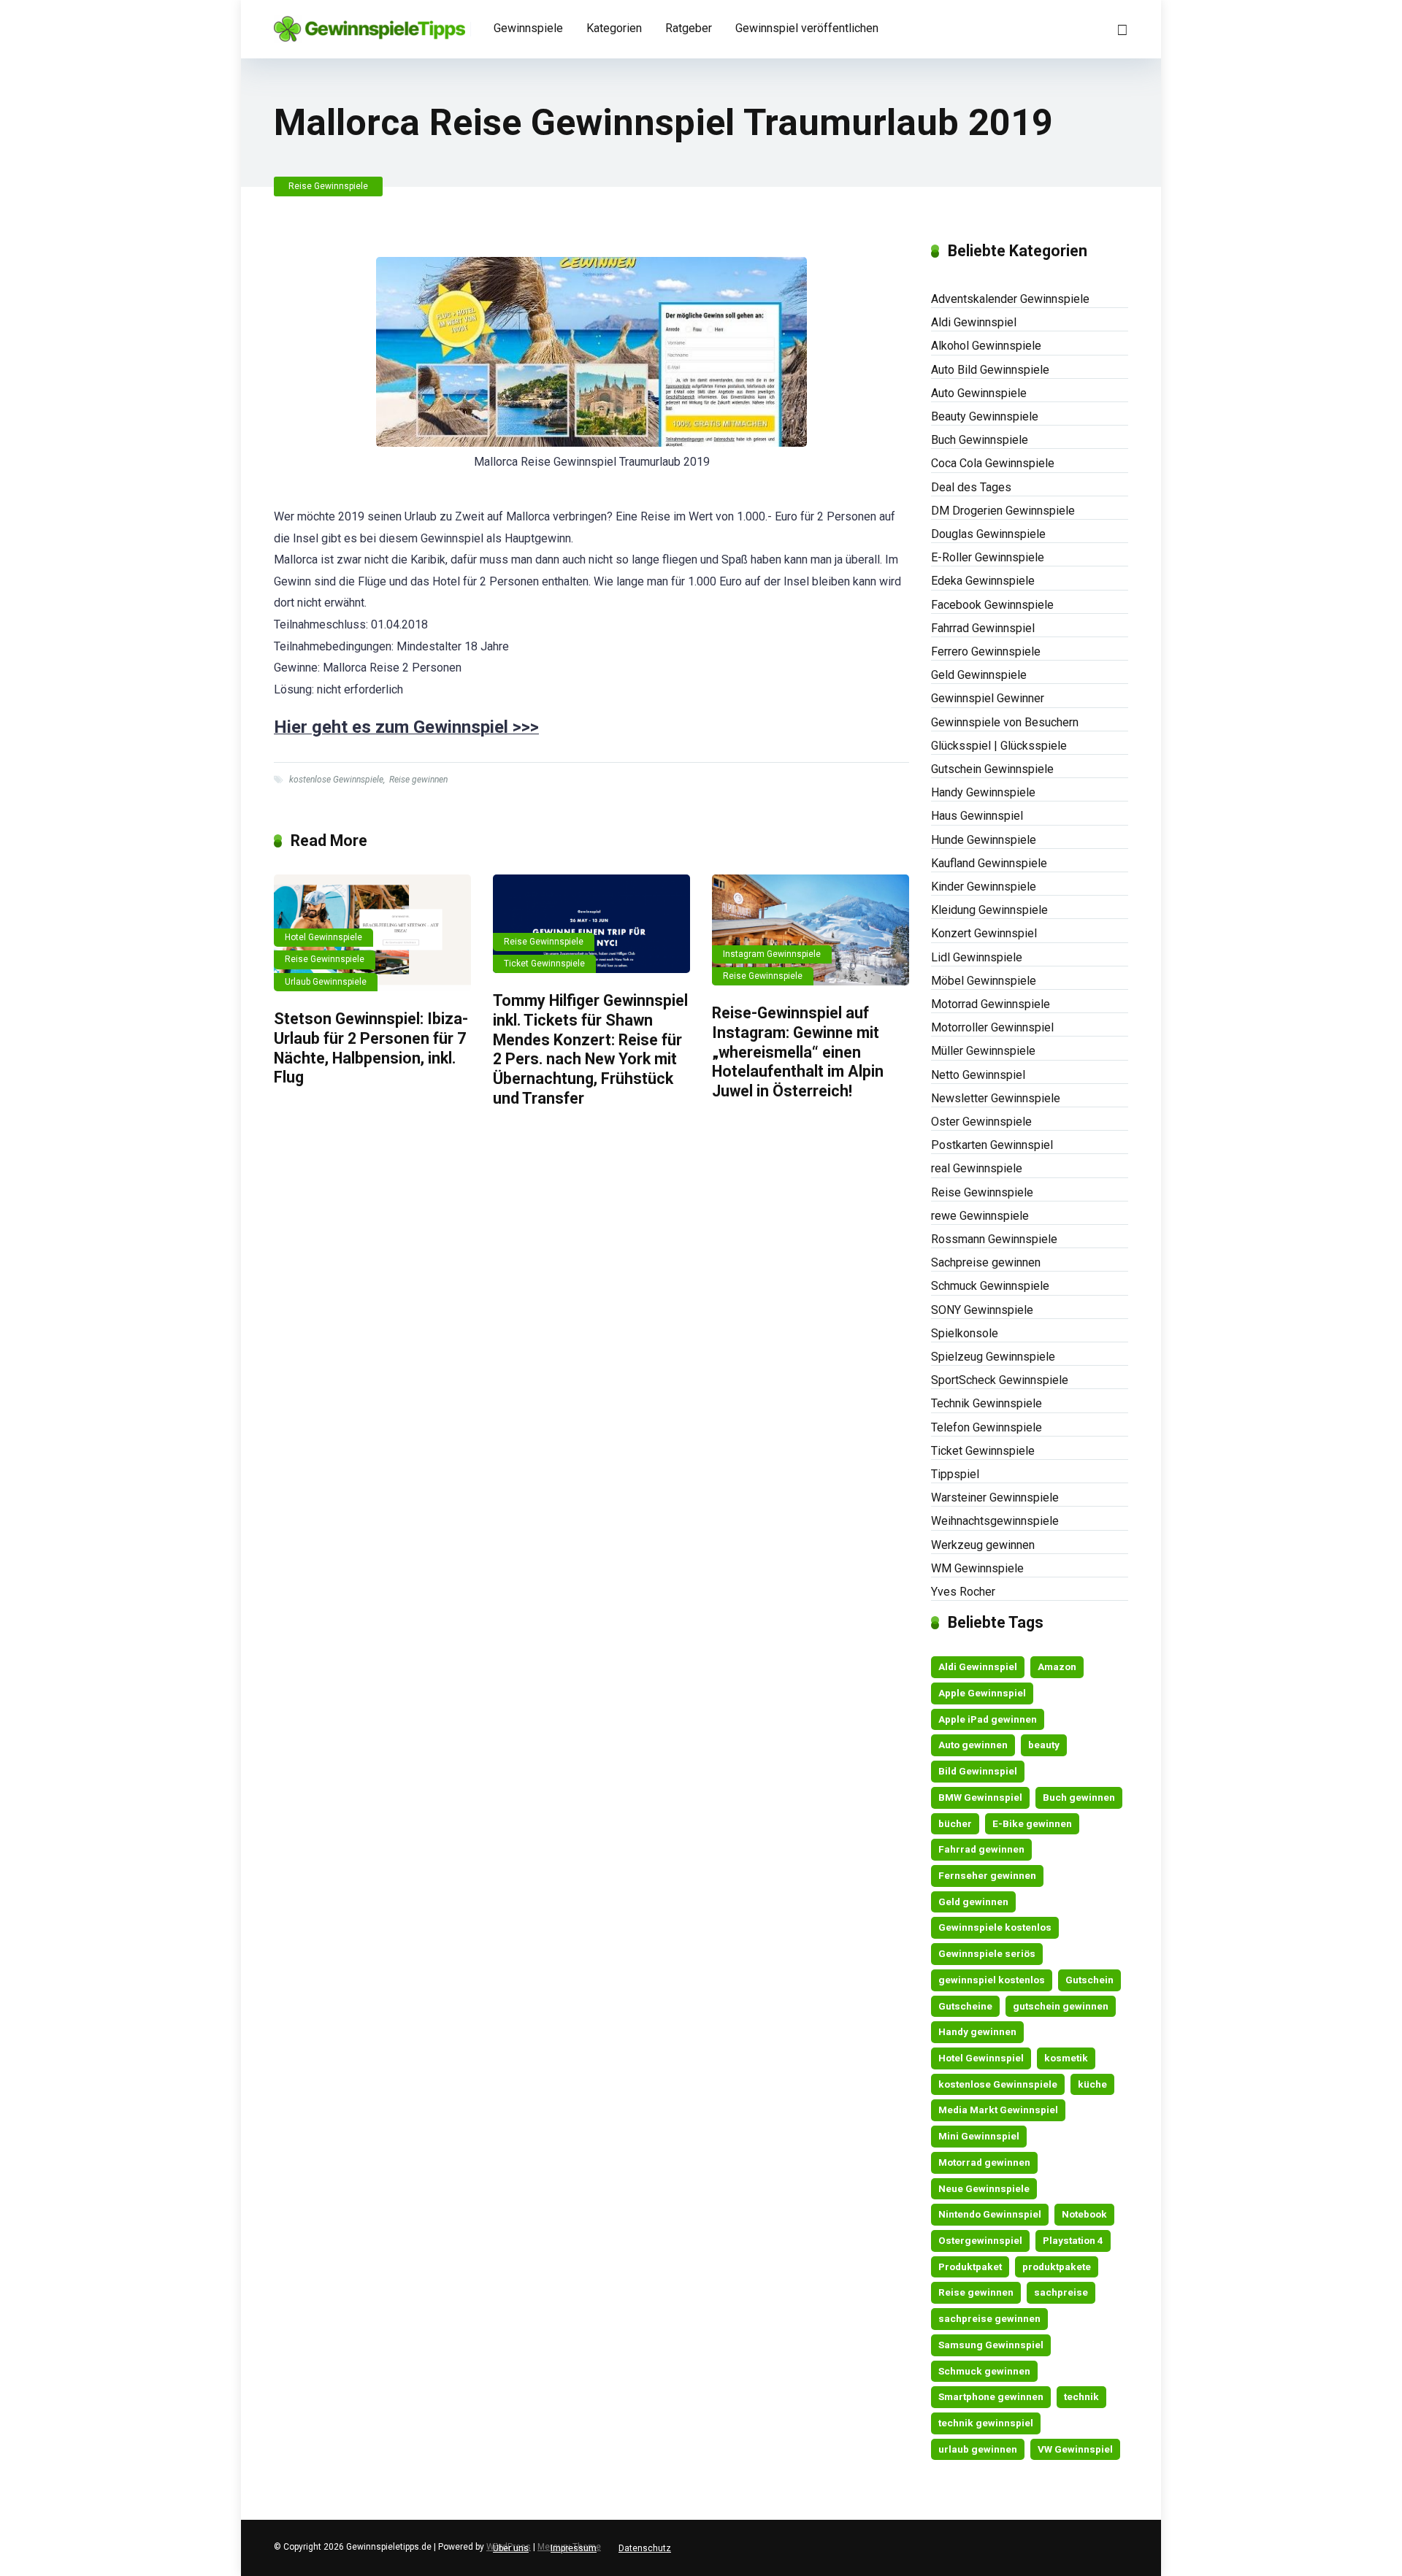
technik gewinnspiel (986, 2423)
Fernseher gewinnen (987, 1875)
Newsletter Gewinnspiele (996, 1098)
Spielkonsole (965, 1333)
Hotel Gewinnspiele (323, 937)
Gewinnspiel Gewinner (988, 698)
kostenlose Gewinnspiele (336, 780)
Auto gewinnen (973, 1745)
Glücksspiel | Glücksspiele (999, 746)
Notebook (1084, 2214)
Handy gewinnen (977, 2031)
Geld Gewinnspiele (979, 675)
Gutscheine (965, 2006)
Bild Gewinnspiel (978, 1771)
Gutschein (1089, 1980)
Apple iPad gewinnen (988, 1719)
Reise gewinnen (418, 780)
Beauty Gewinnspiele (985, 416)
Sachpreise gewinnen (986, 1262)
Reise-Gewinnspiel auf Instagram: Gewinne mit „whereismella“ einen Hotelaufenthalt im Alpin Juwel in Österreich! (798, 1052)
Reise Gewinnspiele (328, 186)
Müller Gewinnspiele (983, 1051)
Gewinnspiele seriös (987, 1953)
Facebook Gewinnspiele (992, 605)
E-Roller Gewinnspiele (988, 557)
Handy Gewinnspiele (983, 792)
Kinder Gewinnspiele (984, 887)
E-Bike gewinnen (1032, 1823)
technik (1081, 2396)
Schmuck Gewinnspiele (990, 1286)
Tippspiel (955, 1474)
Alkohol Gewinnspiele (986, 346)
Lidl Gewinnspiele (977, 957)
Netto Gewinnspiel (978, 1075)
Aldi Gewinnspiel (974, 322)
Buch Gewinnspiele (980, 440)
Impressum (574, 2548)
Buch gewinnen (1079, 1797)
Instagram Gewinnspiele (772, 954)
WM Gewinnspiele (977, 1568)
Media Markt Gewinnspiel (998, 2110)
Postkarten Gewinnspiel (992, 1145)
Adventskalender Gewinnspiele (1010, 299)
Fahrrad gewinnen (981, 1849)
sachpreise (1061, 2292)
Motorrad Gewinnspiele (991, 1004)
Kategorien (614, 28)
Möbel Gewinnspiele (984, 981)
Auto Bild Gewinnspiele (990, 370)
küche (1092, 2084)
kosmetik (1066, 2058)
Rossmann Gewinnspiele (994, 1239)
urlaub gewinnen (978, 2449)
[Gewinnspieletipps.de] (369, 24)
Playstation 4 (1073, 2240)
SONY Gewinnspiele (982, 1310)
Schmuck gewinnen (984, 2371)
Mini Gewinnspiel (979, 2136)
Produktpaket (970, 2267)
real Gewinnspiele (977, 1168)
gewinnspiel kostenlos (992, 1980)
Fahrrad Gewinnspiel (983, 628)
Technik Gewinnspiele (987, 1403)
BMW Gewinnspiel (980, 1797)
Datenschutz (645, 2548)
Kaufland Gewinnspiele (989, 863)
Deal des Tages (971, 487)
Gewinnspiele (528, 28)
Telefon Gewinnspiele (987, 1427)
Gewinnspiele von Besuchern (1005, 722)
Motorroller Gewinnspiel (992, 1027)
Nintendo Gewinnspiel (990, 2214)
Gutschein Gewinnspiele (992, 769)
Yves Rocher (963, 1592)
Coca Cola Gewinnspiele (993, 463)
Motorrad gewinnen (984, 2162)
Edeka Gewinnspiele (983, 581)
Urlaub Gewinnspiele (326, 982)
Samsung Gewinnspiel (991, 2345)
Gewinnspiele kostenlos (995, 1927)
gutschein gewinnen (1061, 2006)
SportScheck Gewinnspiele (1000, 1380)
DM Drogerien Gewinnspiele (1003, 511)
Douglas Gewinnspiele (988, 534)
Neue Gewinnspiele (984, 2188)
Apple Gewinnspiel (982, 1693)
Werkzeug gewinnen (983, 1545)
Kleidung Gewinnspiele (989, 910)
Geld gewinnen (973, 1902)
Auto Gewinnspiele (979, 393)
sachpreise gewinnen (989, 2318)
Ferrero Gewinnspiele (986, 651)
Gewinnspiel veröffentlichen (807, 28)
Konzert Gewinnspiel (984, 933)
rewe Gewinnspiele (980, 1216)
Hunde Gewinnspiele (984, 840)
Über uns (511, 2548)
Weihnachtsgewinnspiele (995, 1521)
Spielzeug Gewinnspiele (993, 1357)
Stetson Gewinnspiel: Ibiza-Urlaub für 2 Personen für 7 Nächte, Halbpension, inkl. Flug (371, 1048)
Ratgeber (689, 28)
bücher (955, 1823)
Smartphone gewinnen (991, 2396)
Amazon (1057, 1666)
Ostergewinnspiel (980, 2240)
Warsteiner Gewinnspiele (995, 1497)
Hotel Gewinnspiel (981, 2058)
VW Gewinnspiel (1075, 2449)
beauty (1044, 1745)
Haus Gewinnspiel (977, 816)
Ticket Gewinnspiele (544, 964)
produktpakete (1057, 2267)
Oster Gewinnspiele (981, 1122)
